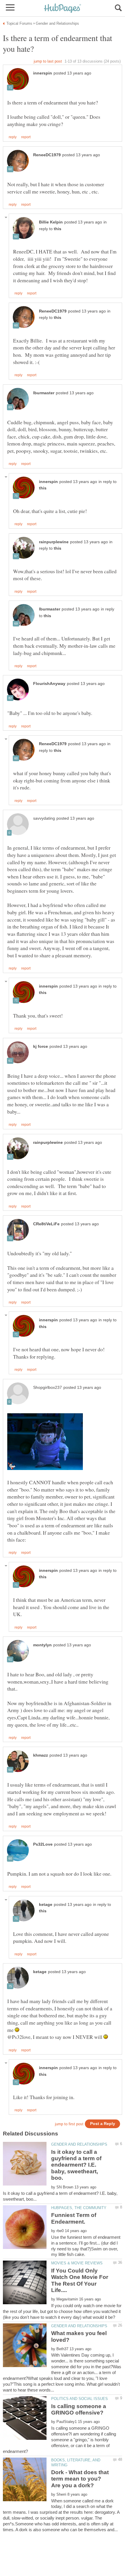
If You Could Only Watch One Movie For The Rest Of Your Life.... (80, 2280)
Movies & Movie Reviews (77, 2263)
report (26, 137)
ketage (46, 1905)
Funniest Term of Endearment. (74, 2218)
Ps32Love (43, 1844)
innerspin (43, 73)
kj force (41, 1046)
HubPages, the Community (79, 2208)
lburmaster (44, 393)
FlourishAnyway (49, 684)
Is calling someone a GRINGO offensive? (79, 2409)
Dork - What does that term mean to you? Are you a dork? (80, 2479)
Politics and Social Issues (80, 2399)
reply (13, 137)
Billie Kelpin (51, 222)
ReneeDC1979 (47, 155)
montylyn (42, 1645)
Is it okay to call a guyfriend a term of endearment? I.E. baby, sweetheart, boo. (76, 2165)
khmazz (41, 1755)
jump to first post (69, 2124)
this (58, 229)
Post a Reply (103, 2124)
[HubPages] (63, 9)
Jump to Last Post (48, 61)
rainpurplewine (54, 542)
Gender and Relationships (79, 2144)
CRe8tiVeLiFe (46, 1224)
